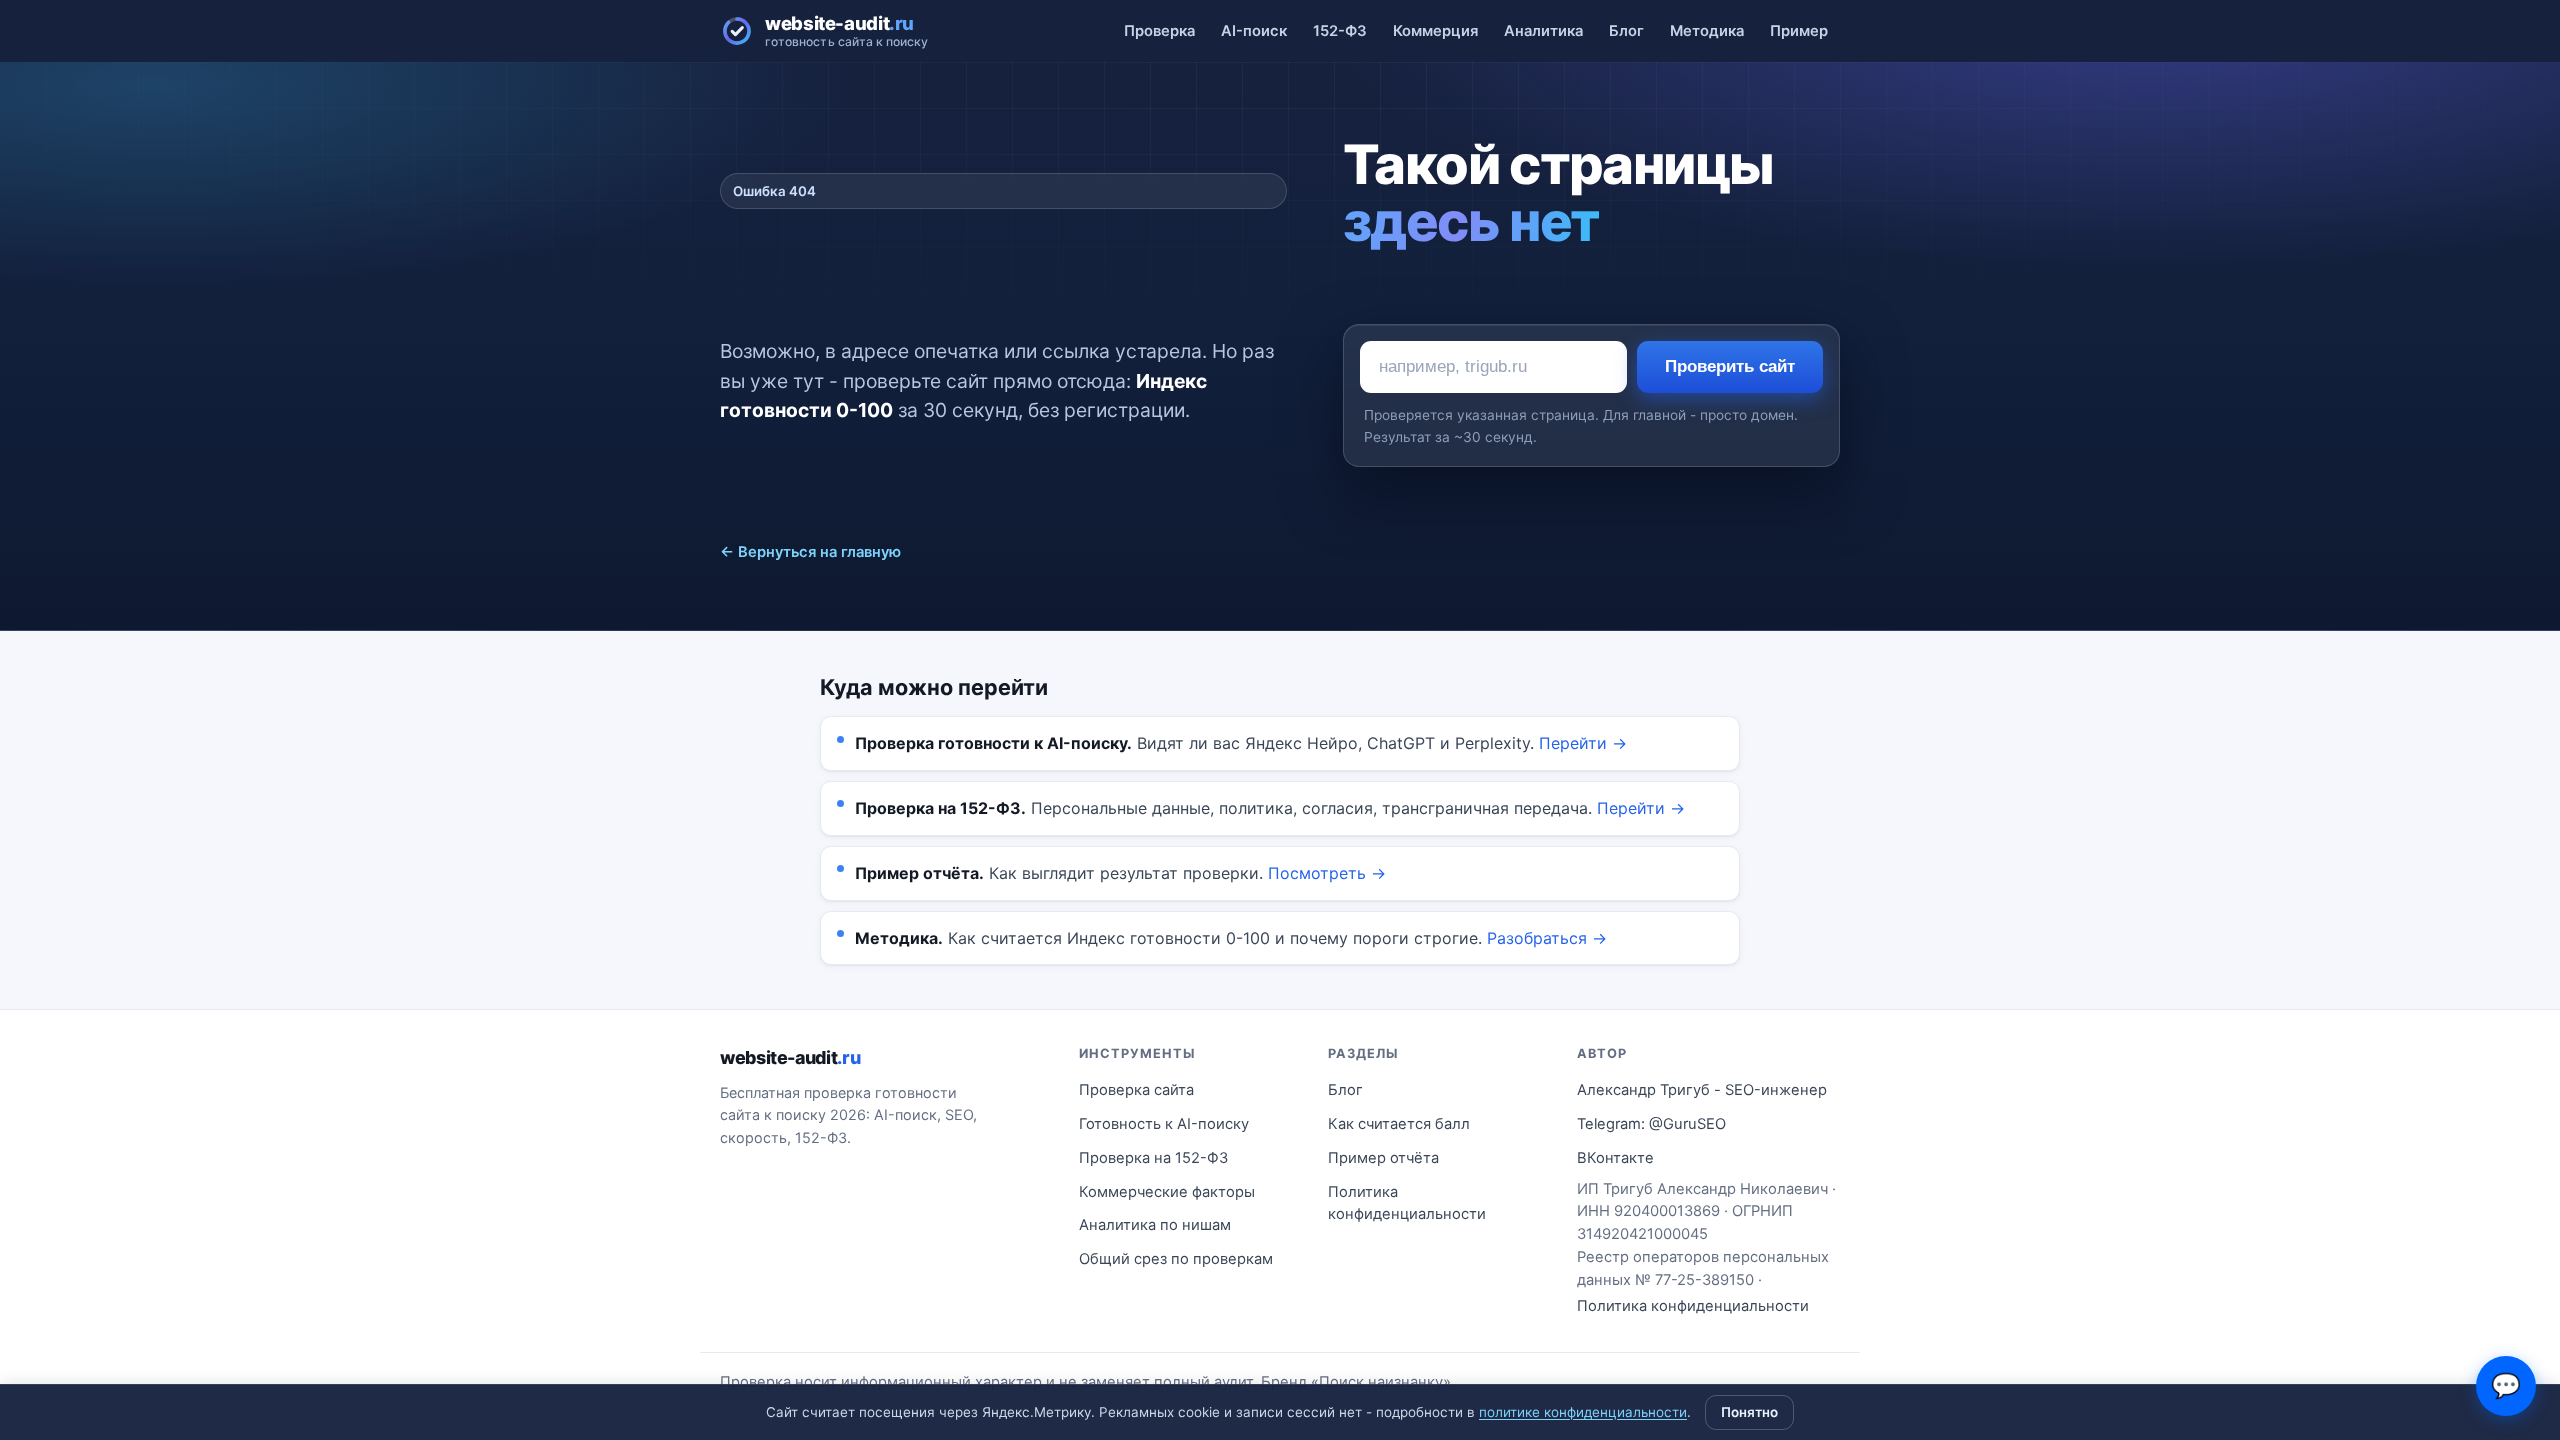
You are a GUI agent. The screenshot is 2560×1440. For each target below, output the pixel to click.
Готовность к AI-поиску (1164, 1124)
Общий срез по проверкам (1176, 1259)
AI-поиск (1254, 31)
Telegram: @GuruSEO (1651, 1124)
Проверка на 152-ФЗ (1153, 1158)
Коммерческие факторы (1167, 1192)
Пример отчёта (1383, 1158)
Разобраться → (1547, 938)
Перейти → (1583, 743)
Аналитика (1543, 31)
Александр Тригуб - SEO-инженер (1702, 1090)
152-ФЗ (1340, 31)
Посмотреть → (1327, 873)
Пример (1799, 31)
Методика (1707, 31)
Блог (1626, 31)
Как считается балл (1399, 1124)
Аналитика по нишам (1155, 1225)
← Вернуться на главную (810, 552)
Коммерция (1435, 31)
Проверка (1159, 31)
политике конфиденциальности (1583, 1412)
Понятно (1749, 1412)
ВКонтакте (1615, 1158)
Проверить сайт (1730, 366)
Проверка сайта (1136, 1090)
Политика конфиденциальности (1407, 1203)
